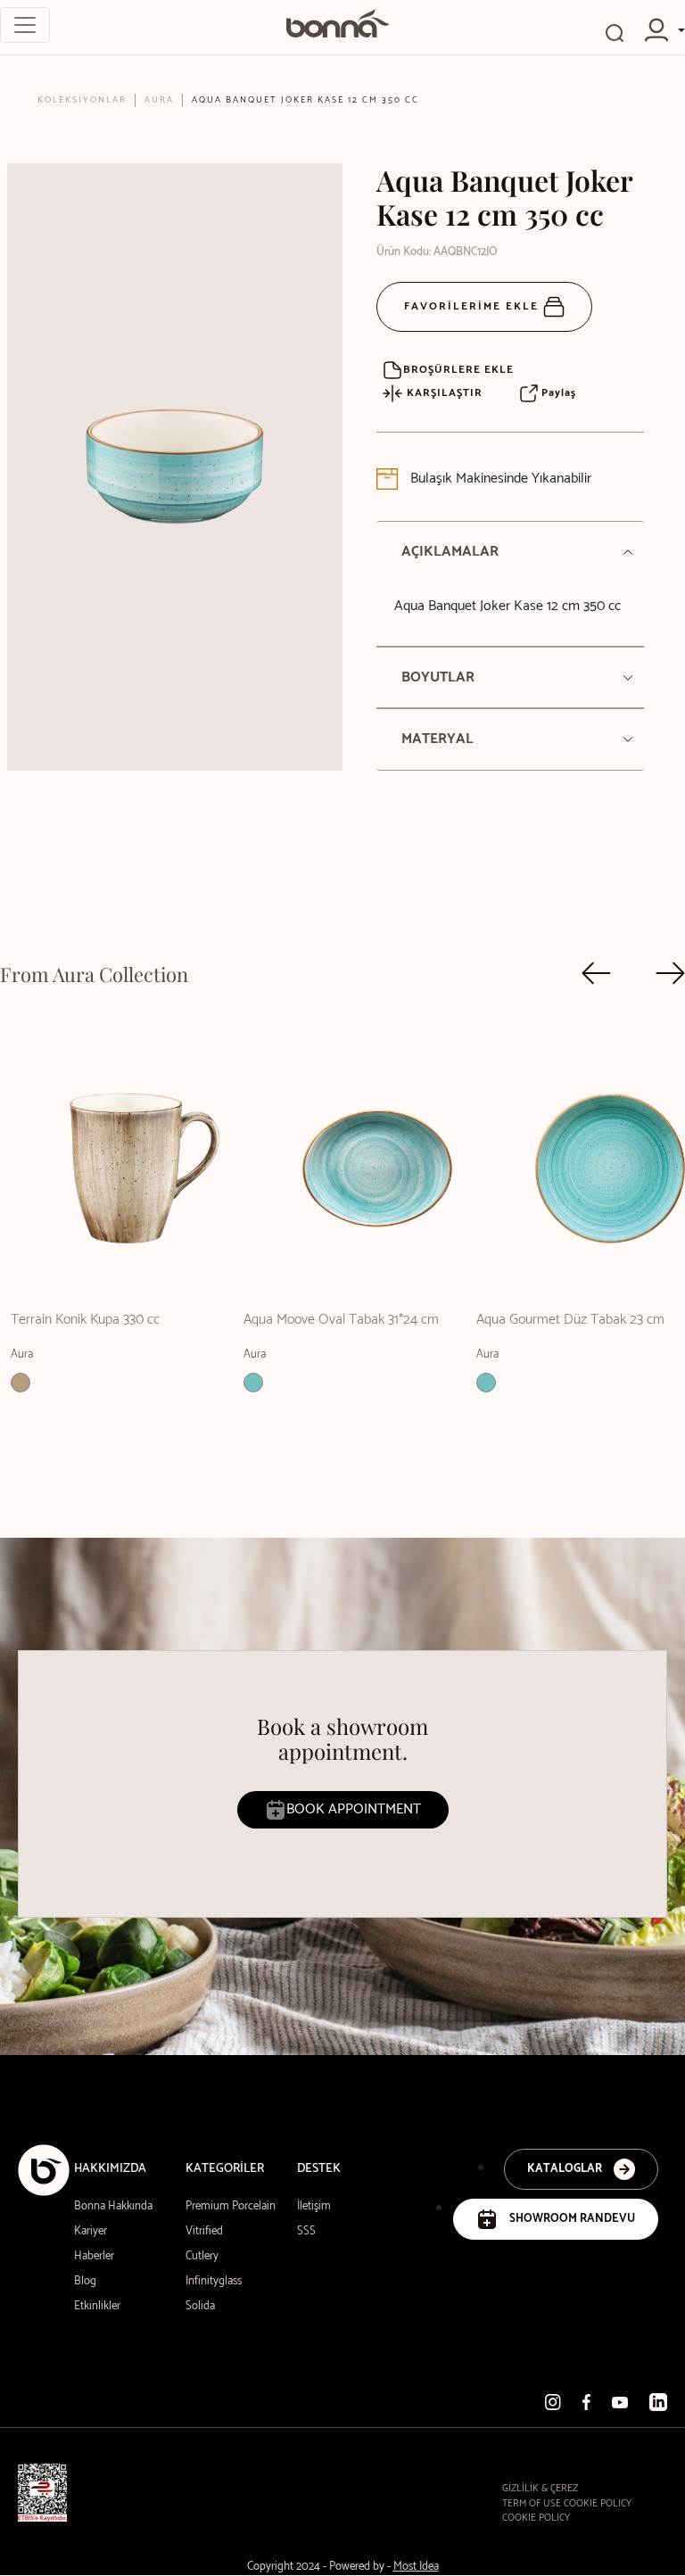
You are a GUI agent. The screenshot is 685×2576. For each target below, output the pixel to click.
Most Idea (416, 2567)
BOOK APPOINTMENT (354, 1809)
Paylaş (557, 393)
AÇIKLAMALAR (450, 552)
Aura (159, 100)
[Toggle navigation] (25, 25)
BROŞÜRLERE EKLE (458, 370)
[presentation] (596, 973)
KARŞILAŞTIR (443, 393)
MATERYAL (437, 739)
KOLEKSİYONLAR (82, 100)
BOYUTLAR (438, 677)
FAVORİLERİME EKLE (474, 306)
